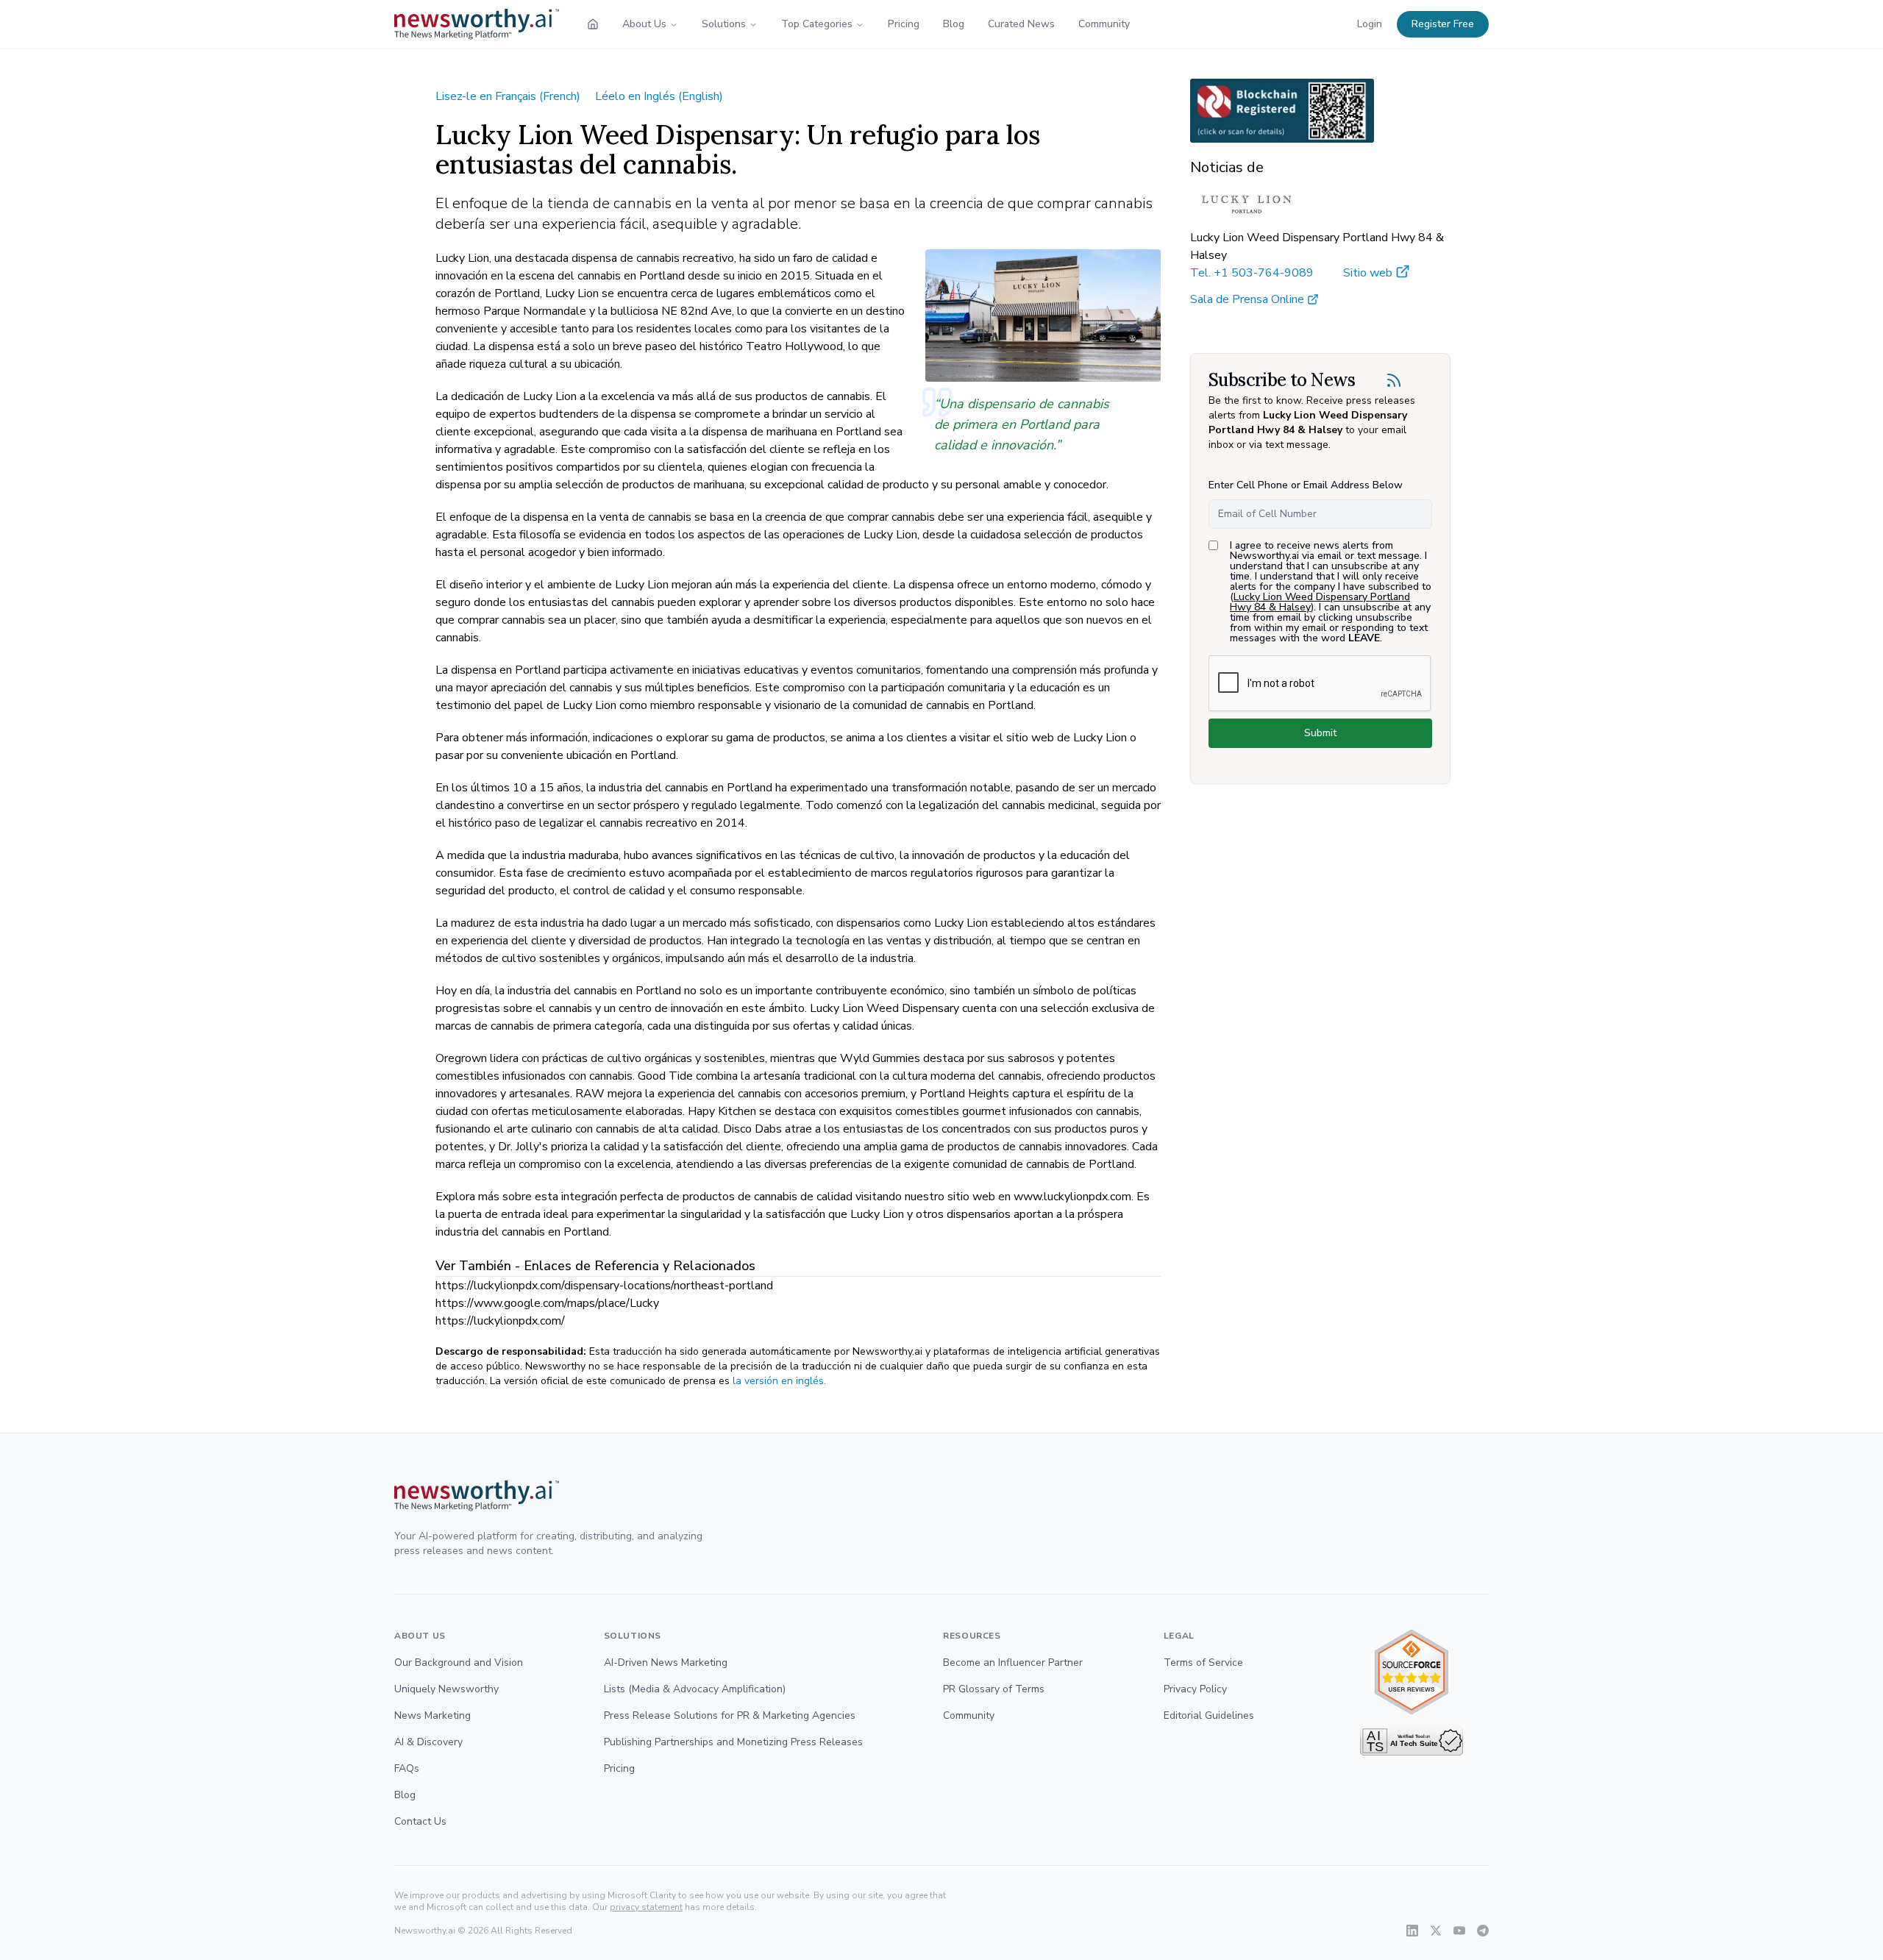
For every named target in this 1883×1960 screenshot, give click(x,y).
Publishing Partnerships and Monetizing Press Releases (733, 1742)
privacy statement (646, 1907)
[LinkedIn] (1412, 1931)
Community (1104, 24)
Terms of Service (1203, 1663)
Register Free (1443, 24)
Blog (954, 24)
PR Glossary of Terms (994, 1689)
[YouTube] (1459, 1931)
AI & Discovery (428, 1742)
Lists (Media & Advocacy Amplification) (695, 1689)
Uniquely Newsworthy (446, 1689)
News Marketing (433, 1715)
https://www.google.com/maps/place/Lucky (547, 1303)
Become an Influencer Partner (1013, 1663)
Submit (1320, 733)
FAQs (407, 1768)
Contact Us (420, 1821)
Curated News (1021, 24)
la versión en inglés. (779, 1381)
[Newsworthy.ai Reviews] (1412, 1672)
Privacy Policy (1195, 1689)
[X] (1436, 1931)
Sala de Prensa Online (1247, 299)
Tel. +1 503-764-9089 (1252, 273)
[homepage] (593, 24)
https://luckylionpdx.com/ (500, 1321)
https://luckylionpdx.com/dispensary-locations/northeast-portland (604, 1286)
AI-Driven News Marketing (666, 1663)
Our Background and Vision (459, 1663)
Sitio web (1368, 273)
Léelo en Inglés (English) (659, 96)
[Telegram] (1483, 1931)
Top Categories (817, 24)
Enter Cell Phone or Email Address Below (1306, 485)
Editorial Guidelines (1209, 1715)
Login (1370, 24)
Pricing (904, 24)
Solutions (724, 24)
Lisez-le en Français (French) (508, 96)
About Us (644, 24)
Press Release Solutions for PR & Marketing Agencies (730, 1715)
